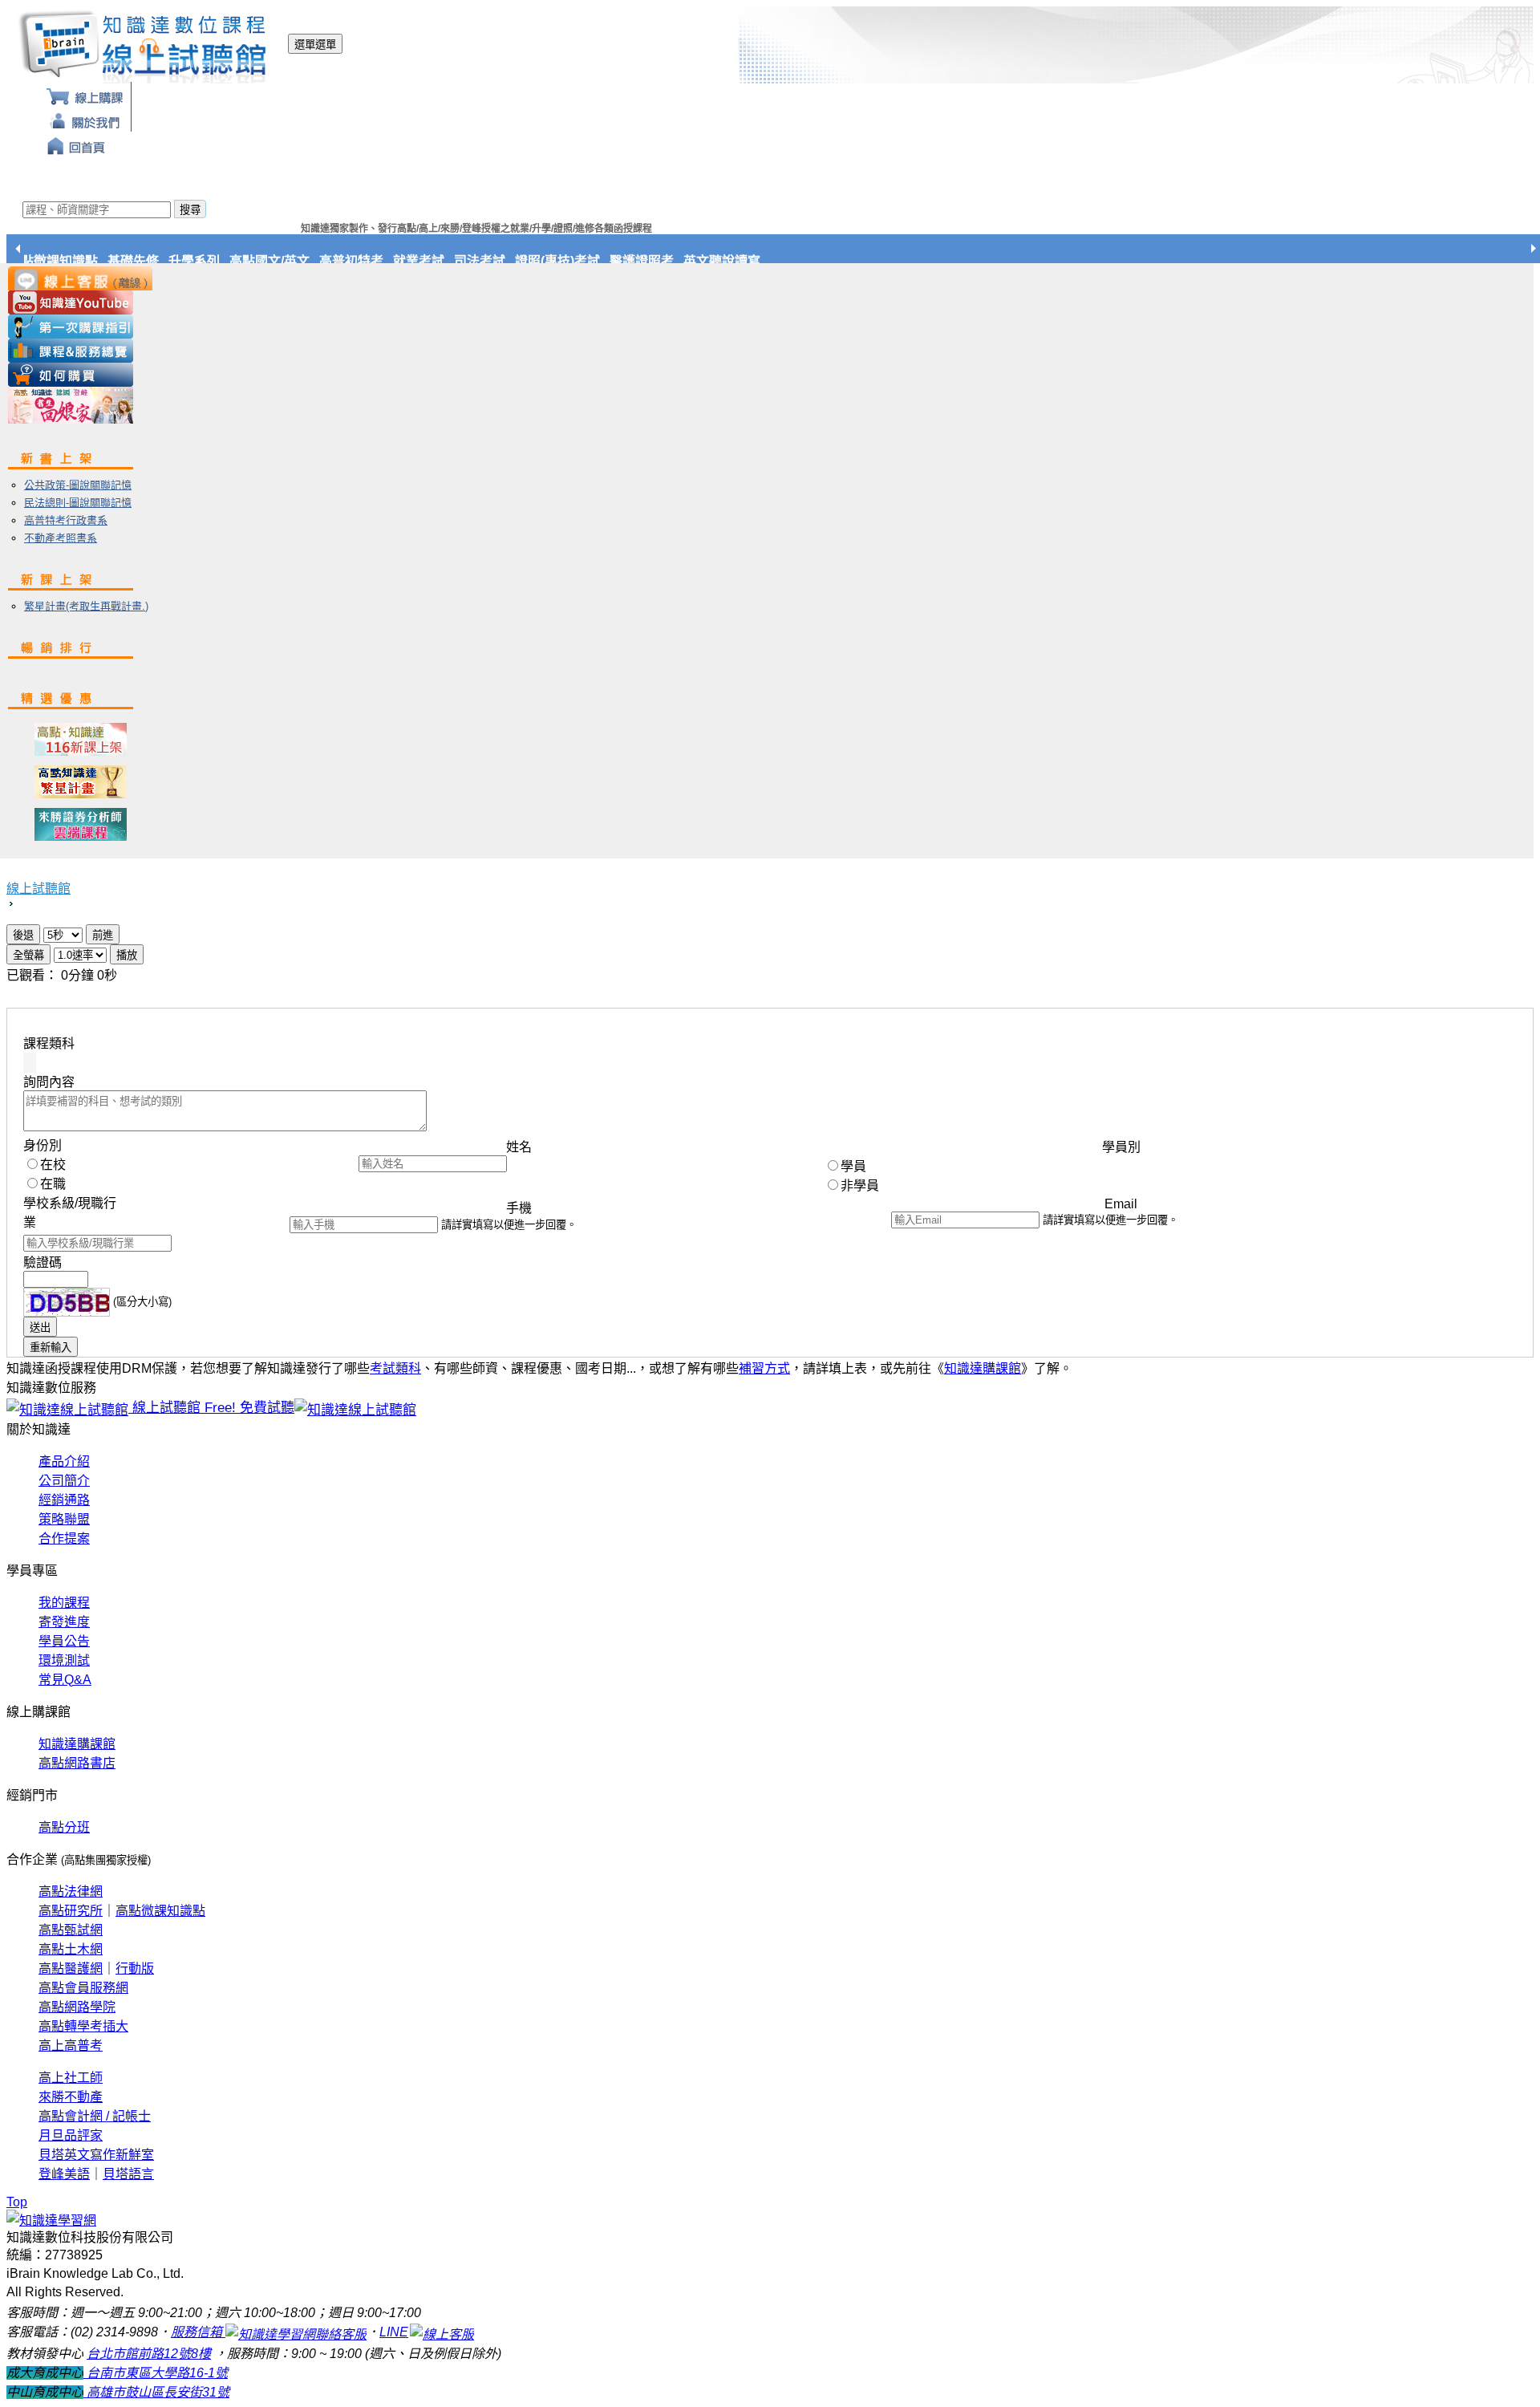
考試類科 (395, 1368)
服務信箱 (198, 2332)
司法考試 (500, 261)
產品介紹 (64, 1461)
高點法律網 (71, 1892)
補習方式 (764, 1368)
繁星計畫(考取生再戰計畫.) (86, 606)
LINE (394, 2332)
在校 (53, 1165)
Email (1121, 1204)
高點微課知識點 (73, 261)
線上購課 (85, 94)
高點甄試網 (71, 1930)
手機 (519, 1208)
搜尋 (190, 210)
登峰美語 (64, 2174)
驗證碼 (43, 1262)
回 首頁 (77, 144)
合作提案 (64, 1538)
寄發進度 (64, 1622)
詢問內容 (49, 1082)
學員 (853, 1166)
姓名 (519, 1147)
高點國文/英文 (290, 261)
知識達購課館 (983, 1368)
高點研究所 (71, 1911)
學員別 (1121, 1147)
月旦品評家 (71, 2135)
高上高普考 (71, 2046)
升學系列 (214, 261)
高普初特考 (371, 261)
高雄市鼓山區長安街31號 (156, 2392)
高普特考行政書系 (66, 520)
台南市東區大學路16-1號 (156, 2373)
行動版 (135, 1969)
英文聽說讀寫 (742, 261)
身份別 (43, 1145)
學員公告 (64, 1641)
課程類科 (49, 1043)
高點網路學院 (77, 2007)
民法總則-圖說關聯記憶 (78, 503)
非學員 (860, 1185)
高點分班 (64, 1827)
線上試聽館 (38, 889)
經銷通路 (64, 1500)
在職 (53, 1184)
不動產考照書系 (61, 538)
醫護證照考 (662, 261)
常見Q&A (65, 1680)
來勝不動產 (71, 2097)
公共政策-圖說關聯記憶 (78, 485)
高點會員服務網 (83, 1988)
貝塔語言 (128, 2174)
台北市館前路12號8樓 (149, 2354)
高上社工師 (71, 2078)
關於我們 (85, 119)
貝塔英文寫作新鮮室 (96, 2155)
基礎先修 (153, 261)
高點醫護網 (71, 1969)
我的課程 (64, 1603)
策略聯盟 (64, 1519)
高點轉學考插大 (83, 2026)
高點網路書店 (77, 1763)
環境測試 (64, 1660)
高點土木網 (71, 1949)
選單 (315, 45)
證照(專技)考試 (577, 261)
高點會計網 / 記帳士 (95, 2116)
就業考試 (439, 261)
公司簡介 (64, 1481)
